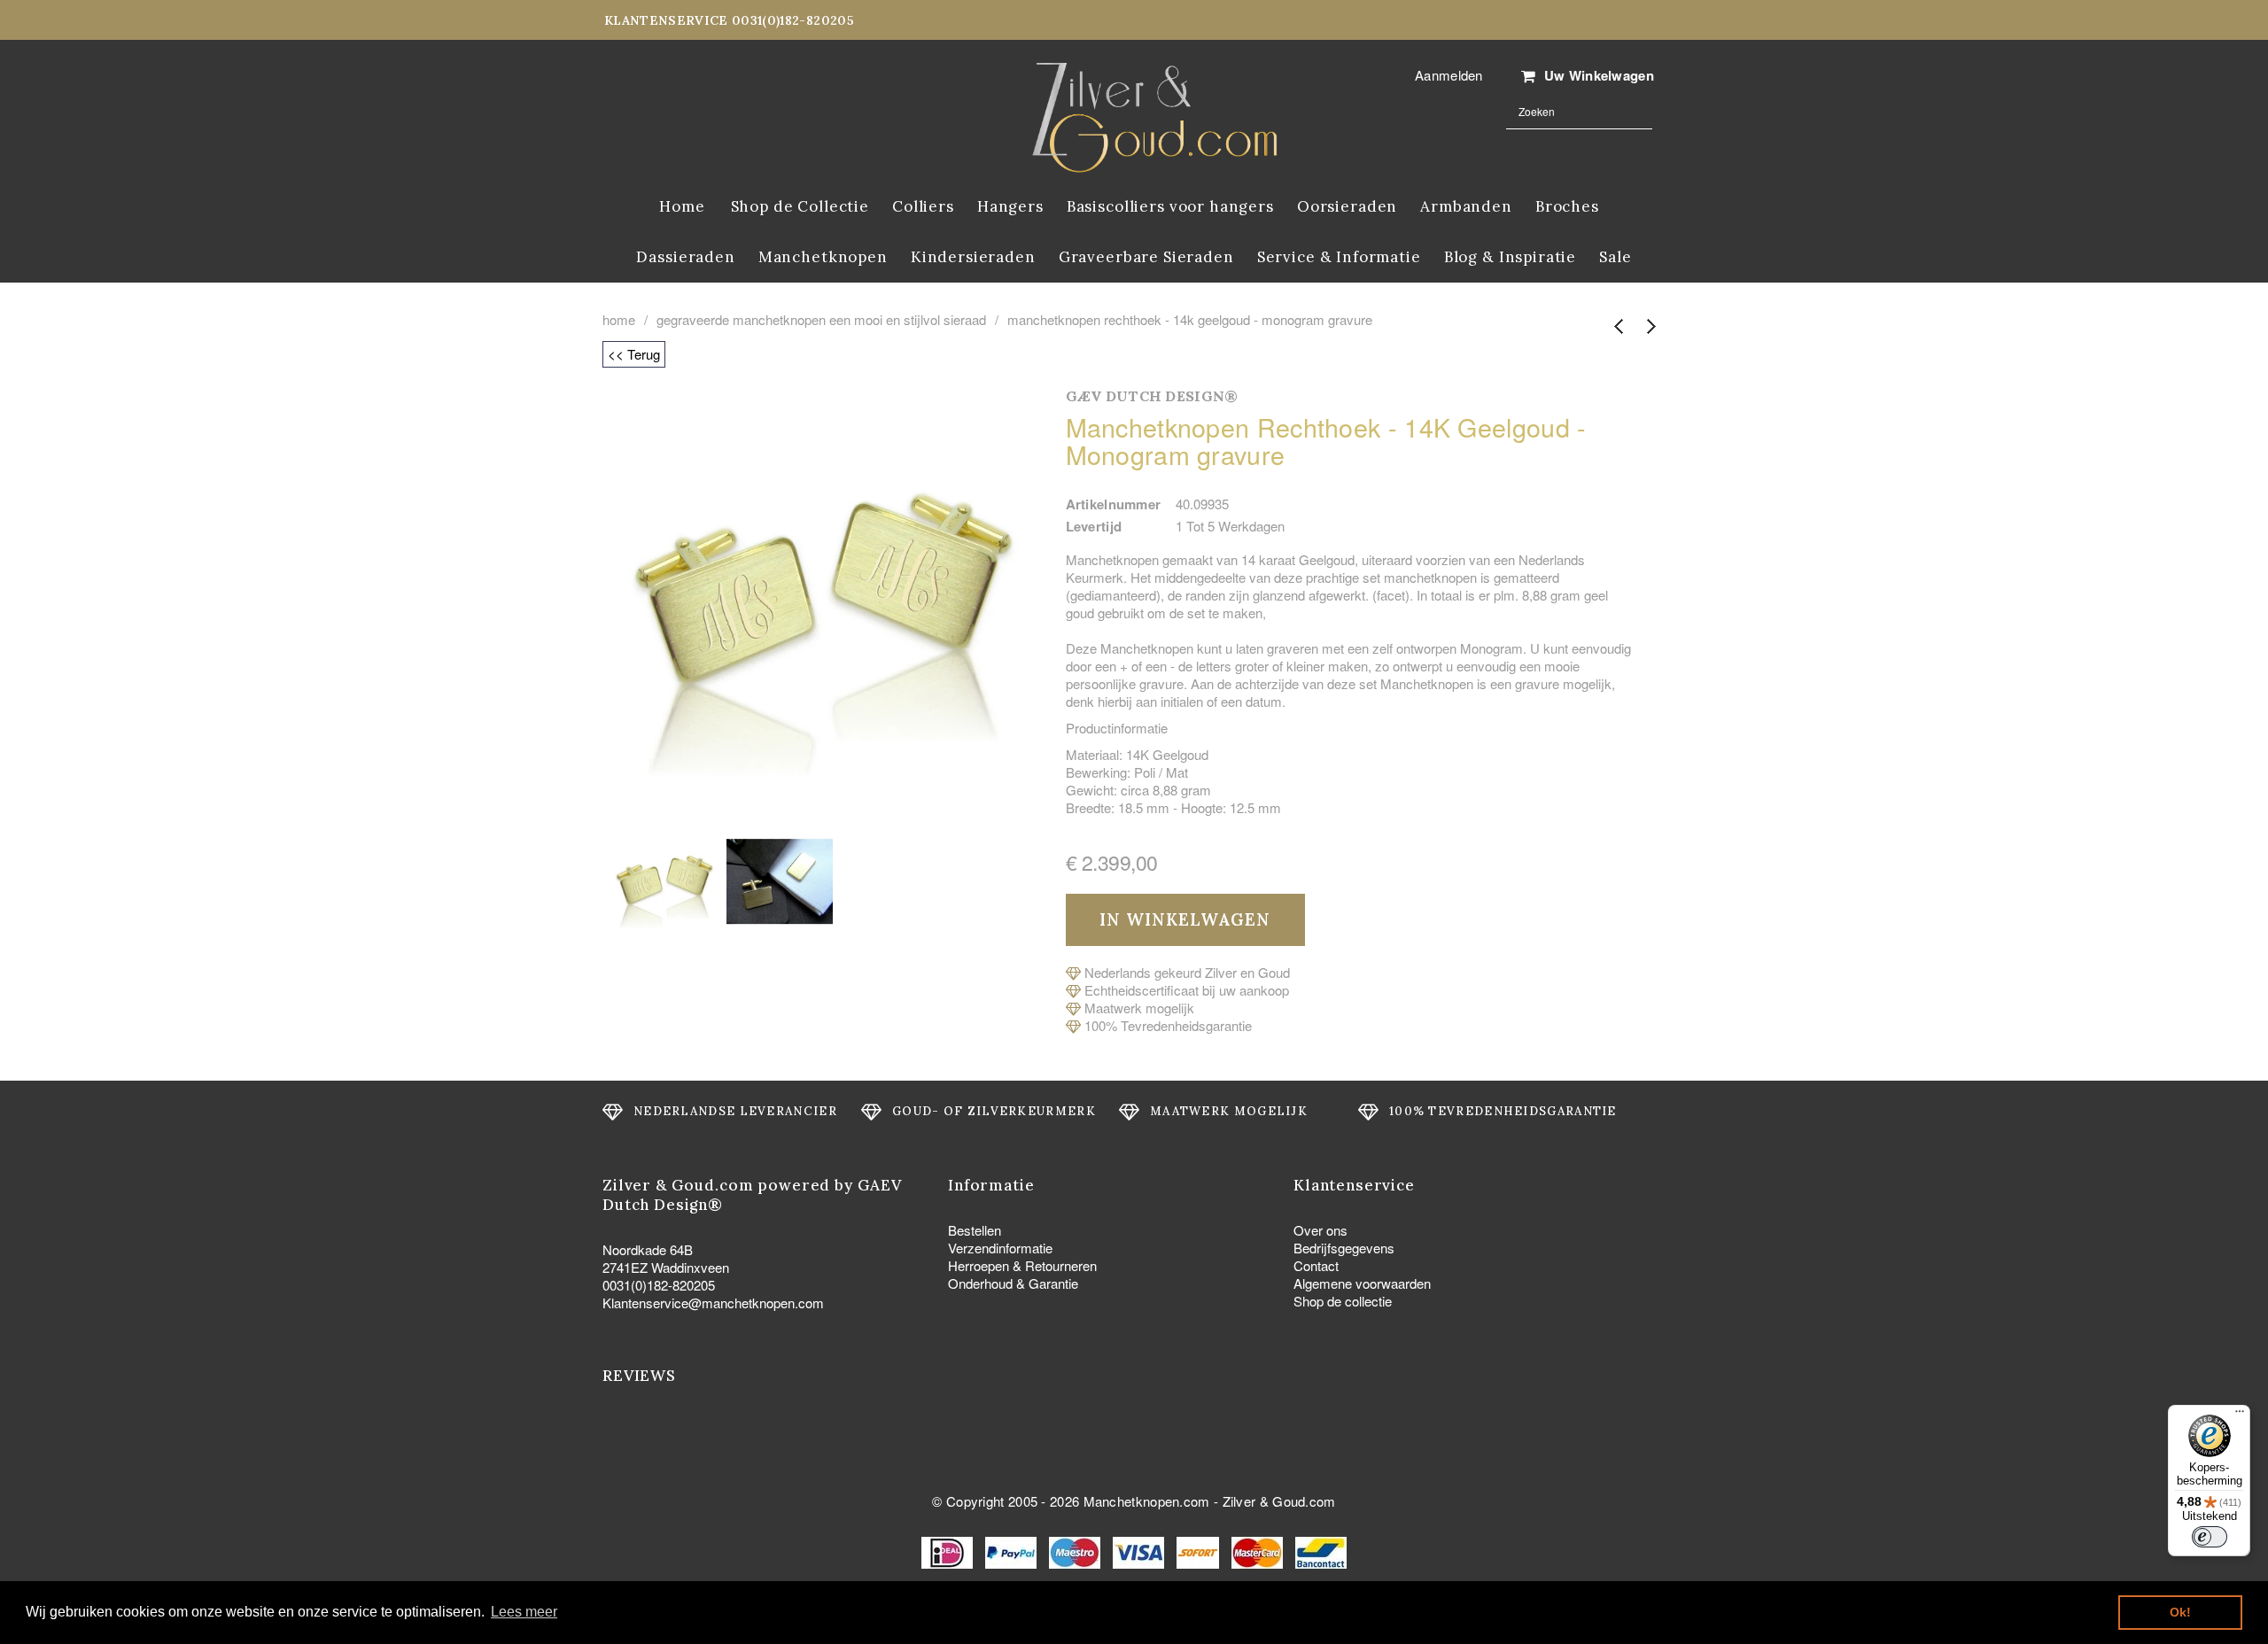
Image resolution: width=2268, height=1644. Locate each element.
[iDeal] (949, 1551)
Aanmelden (1449, 75)
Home (619, 320)
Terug (1619, 327)
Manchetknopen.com (1147, 1501)
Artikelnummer (1114, 504)
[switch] (2210, 1537)
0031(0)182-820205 (659, 1285)
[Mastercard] (1259, 1551)
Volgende (1650, 327)
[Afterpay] (1200, 1551)
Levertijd (1094, 526)
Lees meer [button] (524, 1612)
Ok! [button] (2180, 1612)
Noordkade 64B (648, 1249)
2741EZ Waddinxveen (666, 1267)
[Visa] (1140, 1551)
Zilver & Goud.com (1279, 1501)
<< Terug (634, 354)
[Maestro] (1076, 1551)
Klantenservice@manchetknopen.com (713, 1303)
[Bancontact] (1321, 1551)
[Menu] (2240, 1415)
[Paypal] (1013, 1551)
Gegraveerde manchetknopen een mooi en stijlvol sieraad (821, 320)
